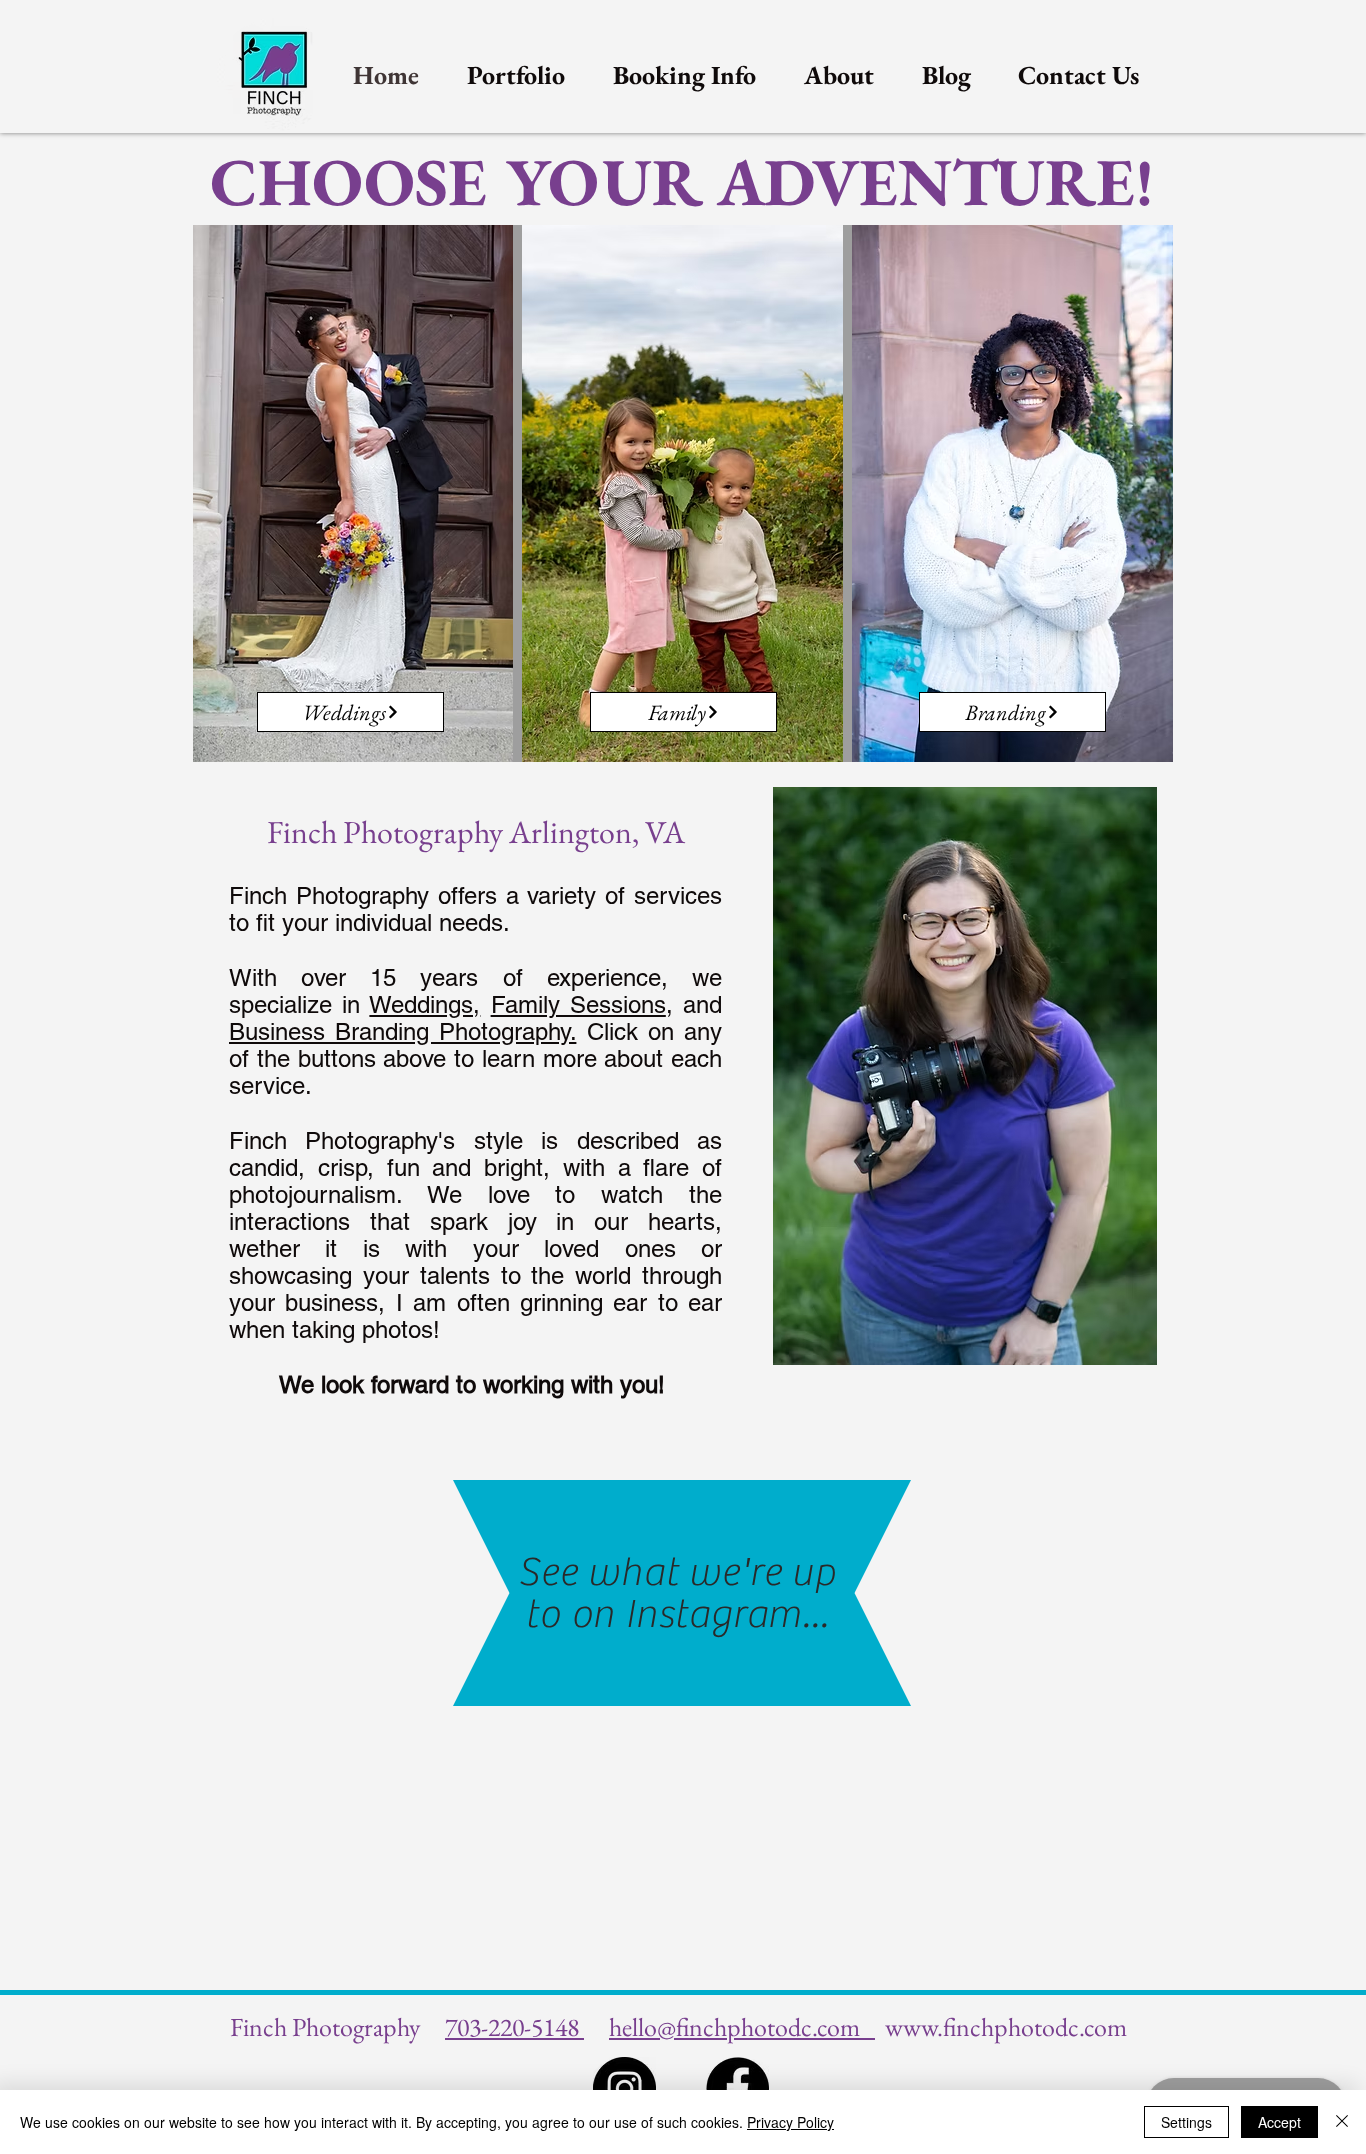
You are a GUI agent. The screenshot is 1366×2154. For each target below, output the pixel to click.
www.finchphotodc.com (1006, 2027)
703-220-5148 (514, 2027)
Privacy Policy (790, 2122)
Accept (1279, 2122)
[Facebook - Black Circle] (737, 2088)
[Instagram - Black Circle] (624, 2088)
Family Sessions (578, 1004)
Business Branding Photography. (402, 1031)
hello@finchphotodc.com (742, 2027)
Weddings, (424, 1004)
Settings (1186, 2122)
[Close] (1342, 2122)
